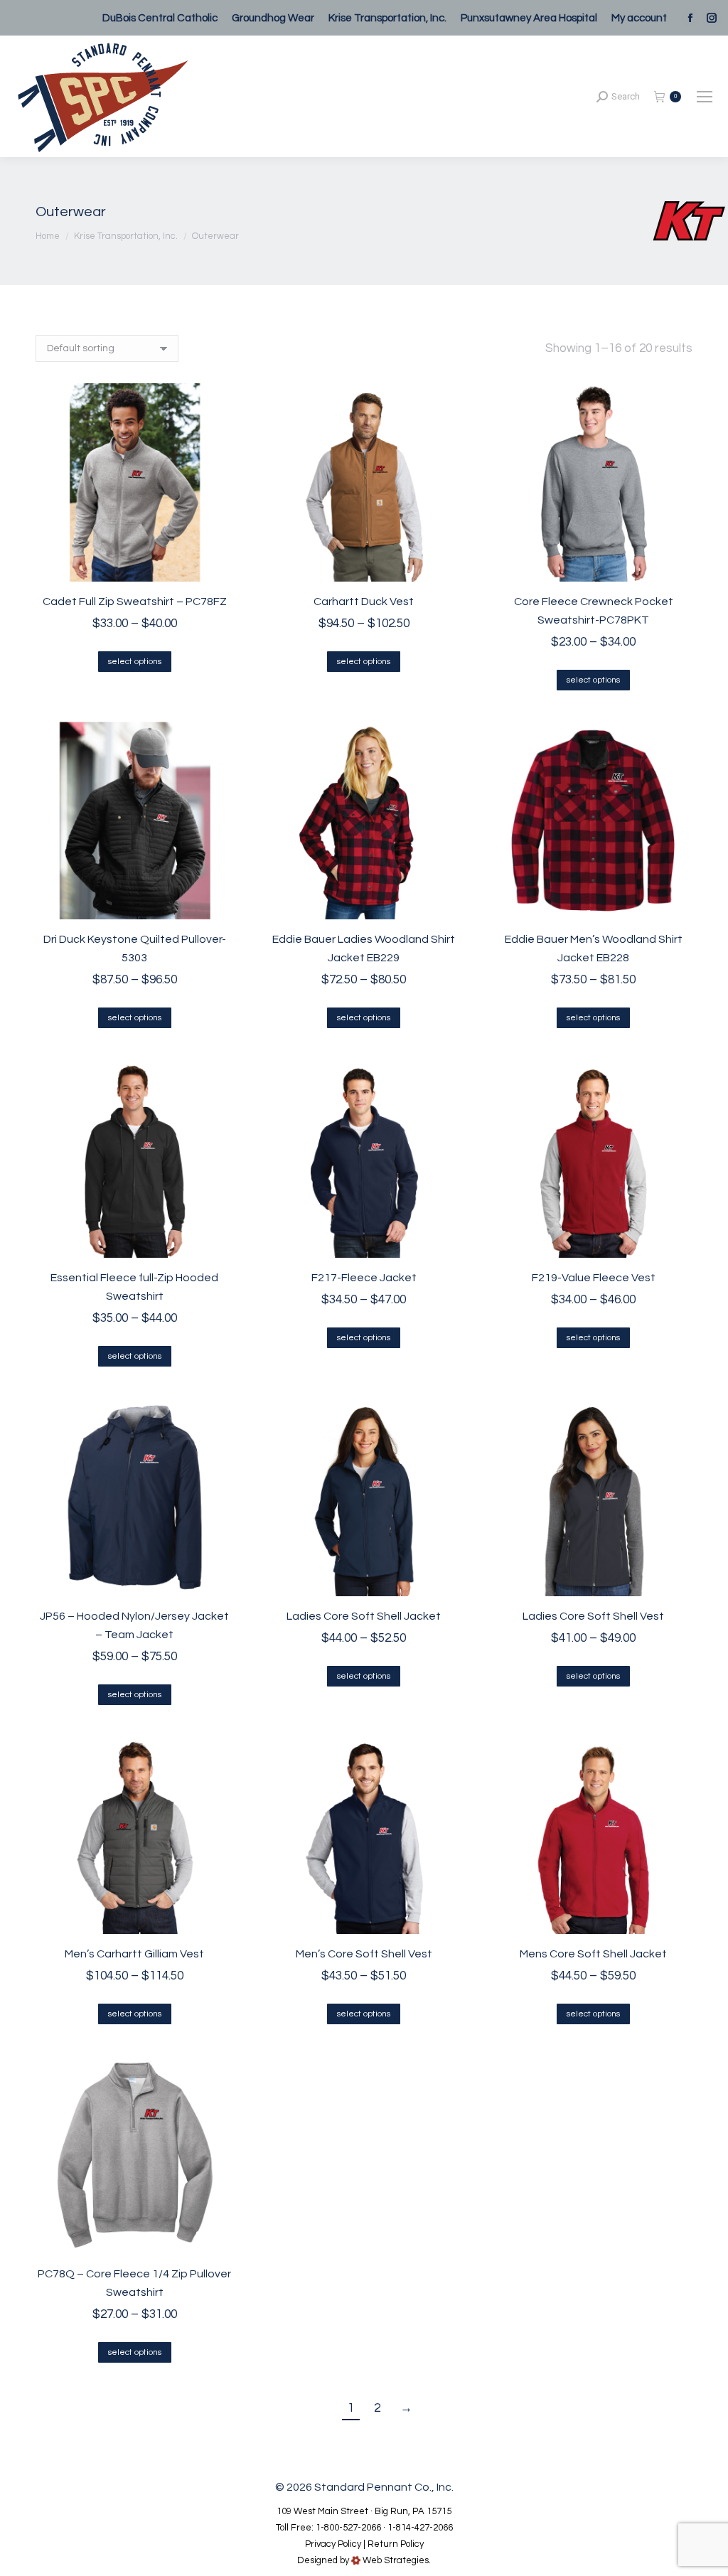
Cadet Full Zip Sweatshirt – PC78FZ (135, 602)
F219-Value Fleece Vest (594, 1278)
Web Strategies (396, 2560)
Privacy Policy (333, 2544)
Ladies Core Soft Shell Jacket (364, 1616)
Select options (135, 662)
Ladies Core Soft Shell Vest (593, 1616)
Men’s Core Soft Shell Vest (364, 1954)
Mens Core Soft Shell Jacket (593, 1954)
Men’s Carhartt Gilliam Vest (134, 1954)
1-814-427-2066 (420, 2528)
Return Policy (396, 2544)
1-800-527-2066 (348, 2528)
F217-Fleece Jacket (364, 1278)
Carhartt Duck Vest (364, 602)
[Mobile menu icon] (705, 97)
